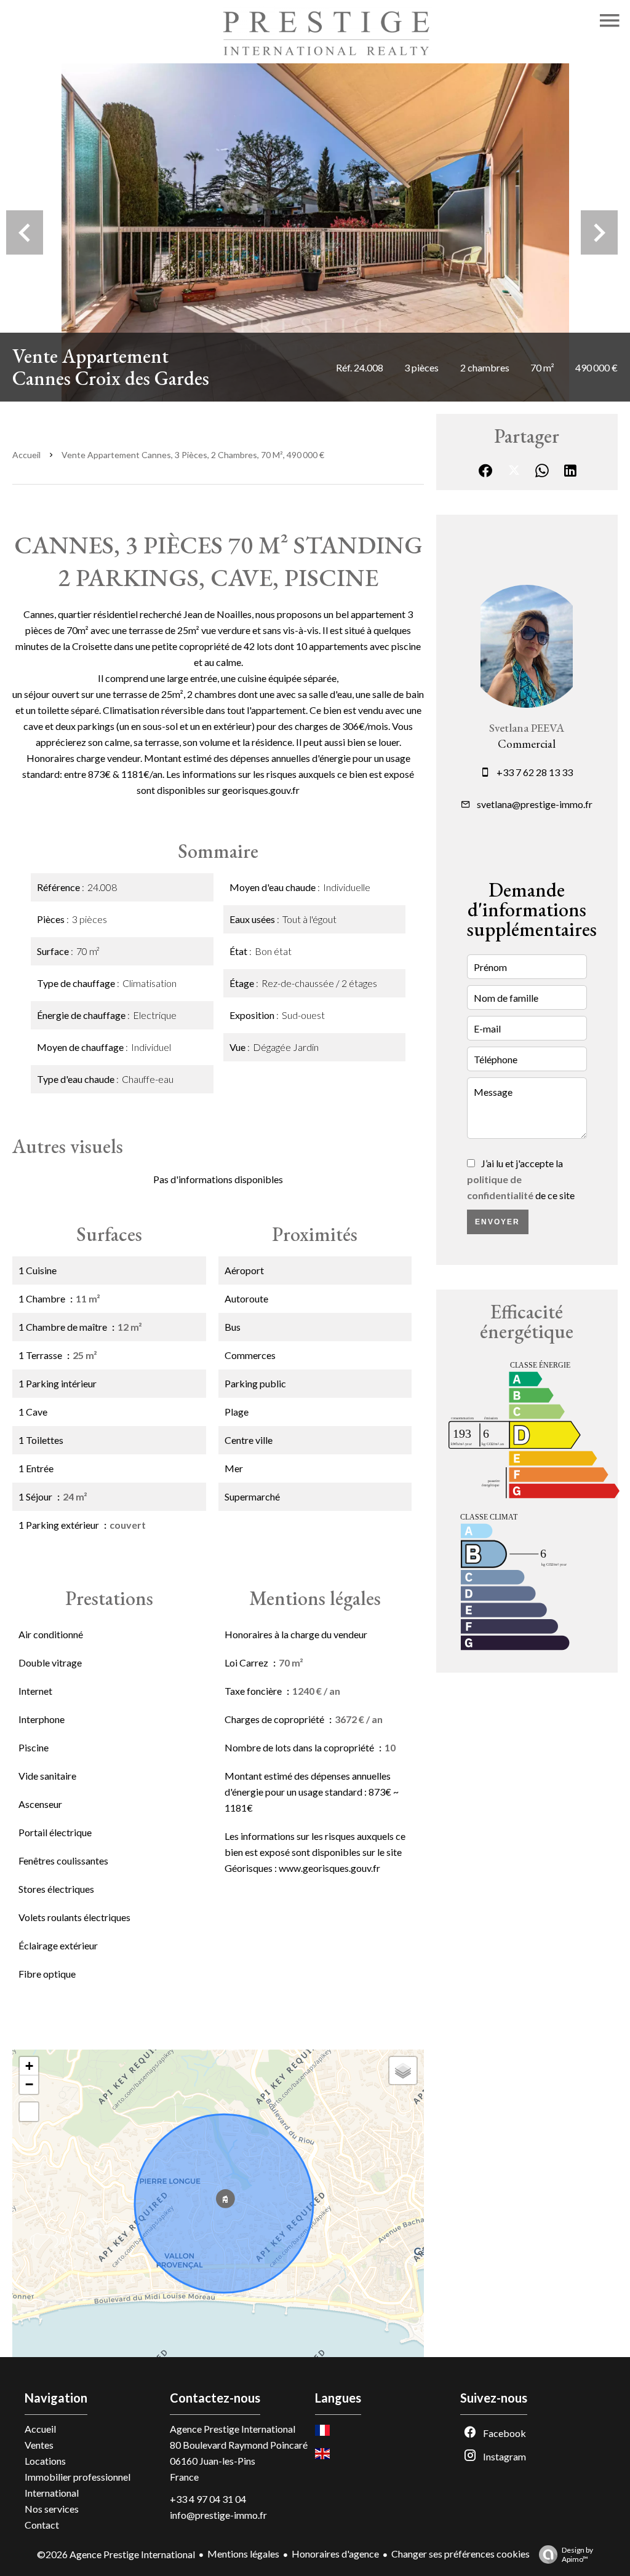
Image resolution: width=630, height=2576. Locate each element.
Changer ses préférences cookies (461, 2554)
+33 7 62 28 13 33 (535, 772)
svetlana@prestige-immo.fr (535, 804)
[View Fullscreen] (29, 2112)
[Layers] (403, 2071)
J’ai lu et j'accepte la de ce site (521, 1179)
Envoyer (497, 1222)
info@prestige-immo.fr (218, 2515)
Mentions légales (243, 2554)
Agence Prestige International (233, 2429)
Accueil (26, 455)
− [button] (29, 2084)
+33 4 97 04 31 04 (208, 2499)
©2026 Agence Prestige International (116, 2554)
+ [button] (29, 2066)
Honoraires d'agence (335, 2554)
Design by (577, 2554)
